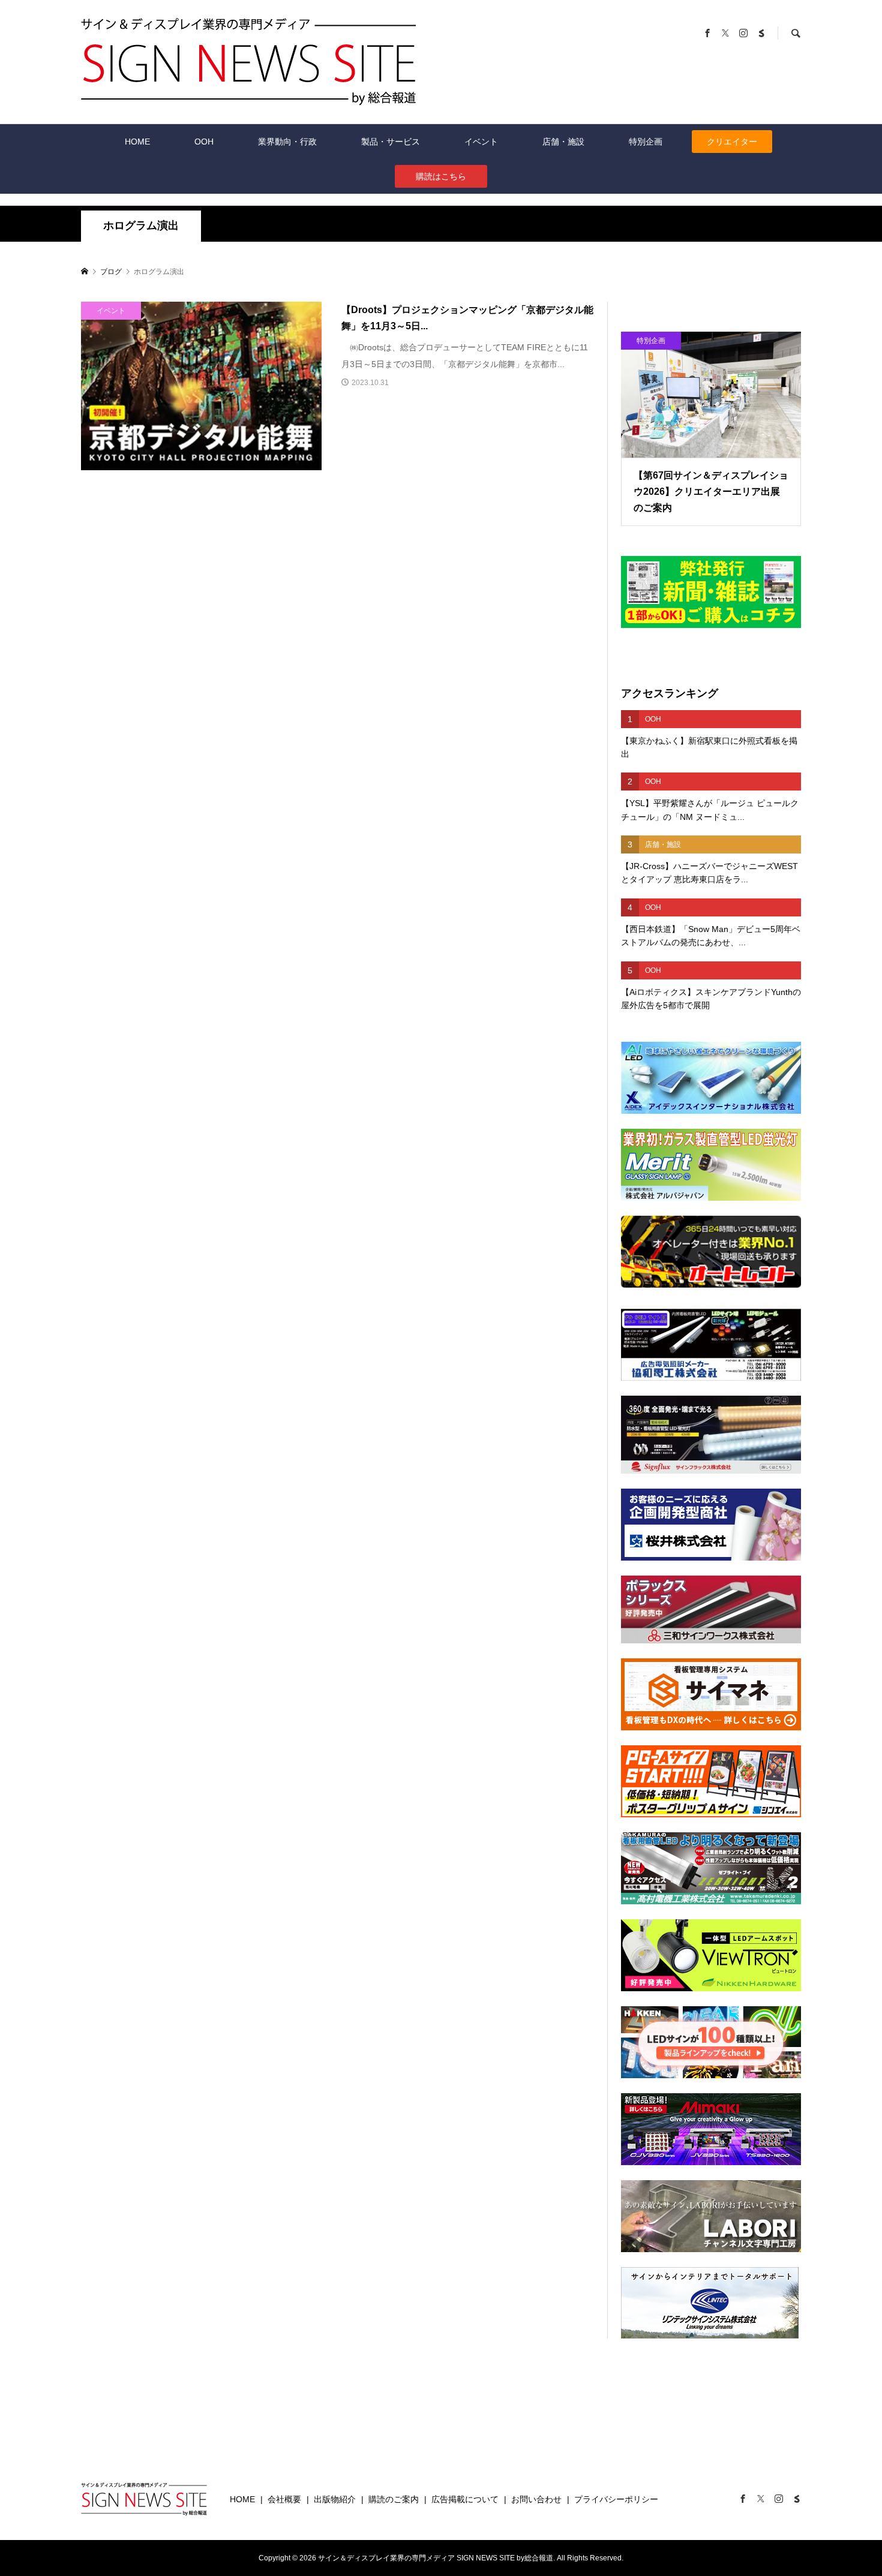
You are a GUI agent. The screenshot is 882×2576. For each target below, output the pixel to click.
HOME (137, 142)
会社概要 (284, 2499)
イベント (481, 142)
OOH (204, 142)
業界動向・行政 (287, 142)
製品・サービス (391, 142)
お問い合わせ (536, 2499)
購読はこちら (441, 176)
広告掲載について (465, 2499)
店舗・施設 (563, 142)
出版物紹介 (335, 2499)
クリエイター (732, 142)
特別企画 (646, 142)
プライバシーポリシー (616, 2499)
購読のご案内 (394, 2499)
